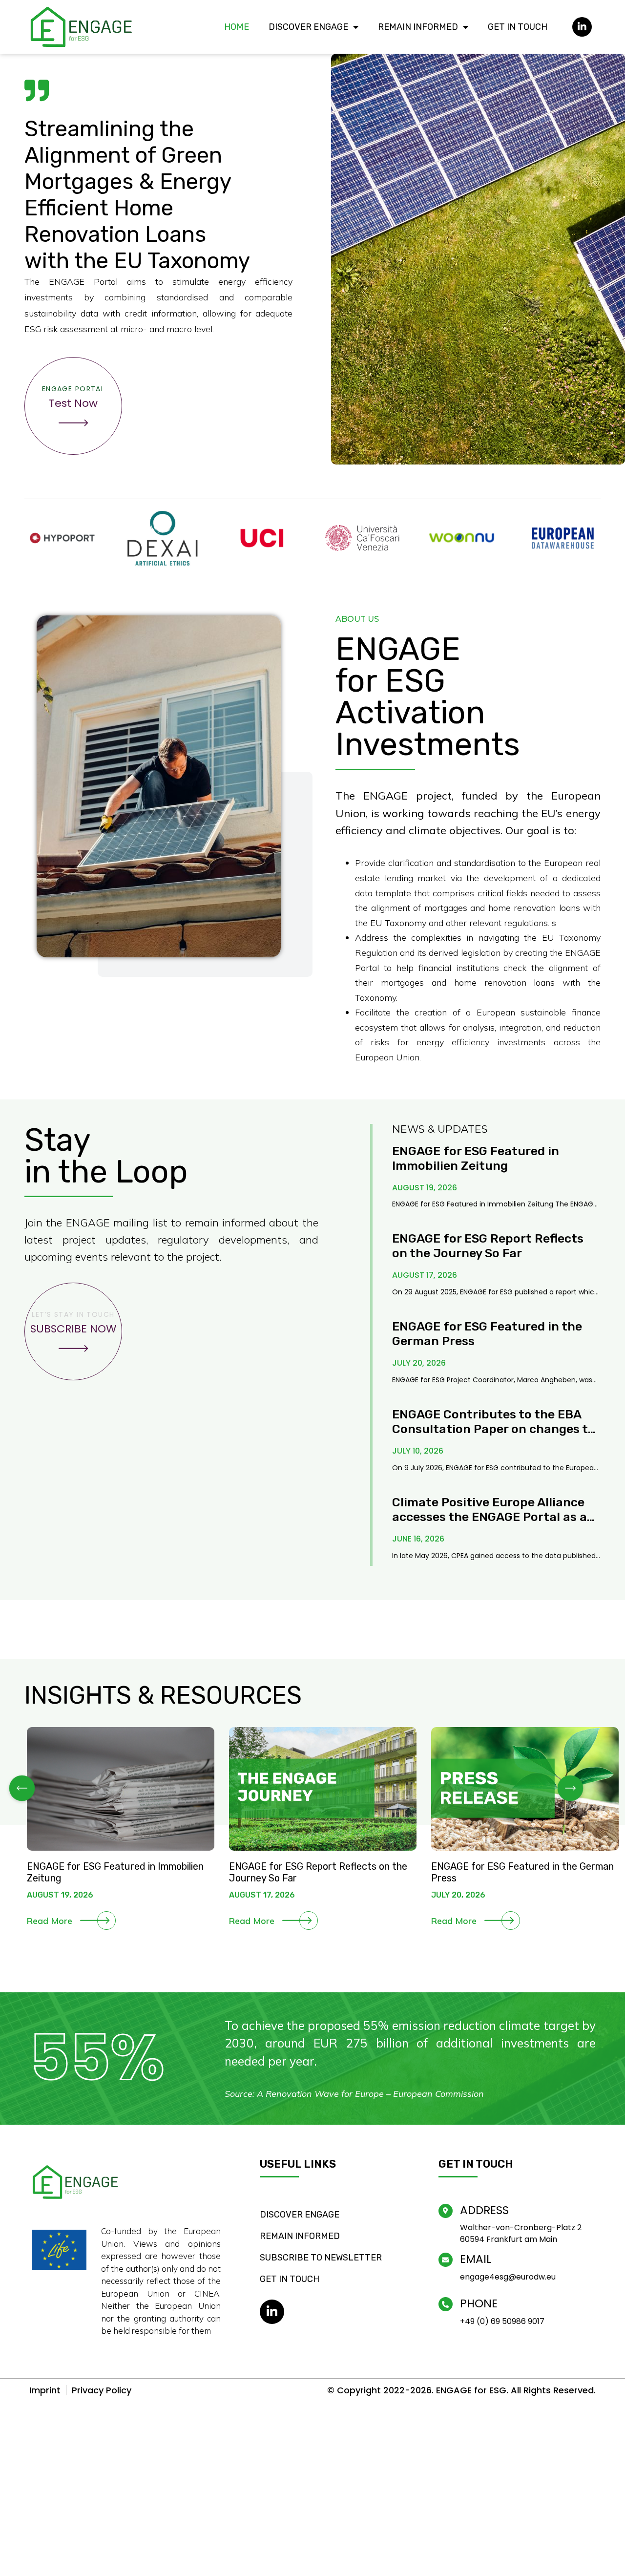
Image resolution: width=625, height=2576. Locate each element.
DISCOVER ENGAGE (308, 27)
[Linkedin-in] (582, 27)
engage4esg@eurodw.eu (508, 2277)
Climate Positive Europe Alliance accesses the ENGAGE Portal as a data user (490, 1517)
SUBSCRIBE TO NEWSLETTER (321, 2258)
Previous (22, 1789)
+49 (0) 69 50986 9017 (502, 2321)
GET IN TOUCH (518, 27)
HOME (237, 27)
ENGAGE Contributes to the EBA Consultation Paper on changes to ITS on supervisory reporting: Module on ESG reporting (494, 1436)
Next (570, 1789)
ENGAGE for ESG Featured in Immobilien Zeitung (476, 1158)
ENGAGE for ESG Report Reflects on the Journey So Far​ (488, 1246)
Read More (50, 1921)
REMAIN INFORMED (418, 27)
